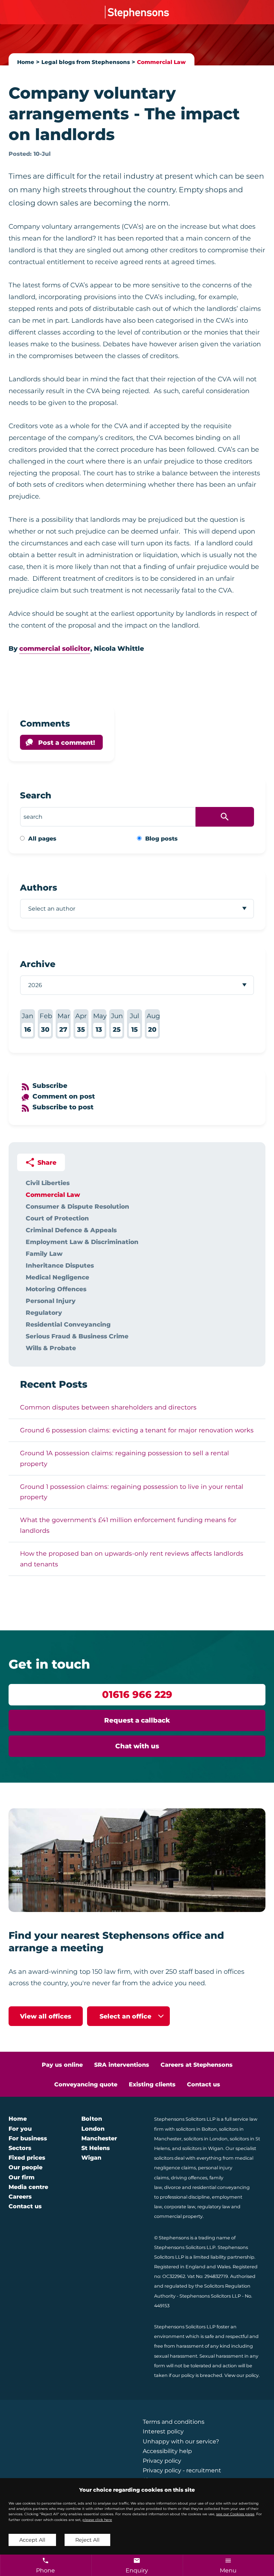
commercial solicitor (55, 648)
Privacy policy (162, 2461)
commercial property (178, 2216)
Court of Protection (57, 1218)
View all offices (46, 2016)
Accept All (32, 2540)
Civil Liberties (48, 1183)
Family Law (44, 1254)
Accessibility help (167, 2451)
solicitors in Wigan (203, 2148)
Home (26, 62)
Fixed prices (27, 2158)
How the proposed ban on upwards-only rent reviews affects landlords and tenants (132, 1559)
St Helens (96, 2148)
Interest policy (163, 2431)
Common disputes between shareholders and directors (108, 1407)
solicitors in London (206, 2139)
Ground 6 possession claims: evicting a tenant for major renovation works (137, 1430)
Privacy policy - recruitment (182, 2470)
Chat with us (137, 1746)
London (93, 2129)
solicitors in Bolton (196, 2129)
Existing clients (152, 2084)
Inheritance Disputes (60, 1265)
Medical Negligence (57, 1277)
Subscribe (50, 1086)
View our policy (242, 2375)
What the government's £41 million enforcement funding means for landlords (128, 1525)
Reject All (87, 2540)
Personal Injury (51, 1301)
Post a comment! (67, 742)
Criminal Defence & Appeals (71, 1230)
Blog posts (161, 839)
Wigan (91, 2158)
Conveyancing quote (86, 2084)
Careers (20, 2197)
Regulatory (44, 1312)
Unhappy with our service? (181, 2441)
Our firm (22, 2177)
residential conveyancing (221, 2187)
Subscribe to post (63, 1107)
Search (36, 795)
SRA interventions (122, 2065)
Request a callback (137, 1720)
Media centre (28, 2187)
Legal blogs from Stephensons (86, 62)
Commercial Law (161, 62)
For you (20, 2129)
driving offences (189, 2178)
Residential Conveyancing (68, 1324)
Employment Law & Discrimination (82, 1242)
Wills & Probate (51, 1348)
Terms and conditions (174, 2422)
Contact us (204, 2084)
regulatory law (214, 2207)
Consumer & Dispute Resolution (77, 1206)
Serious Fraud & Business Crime (77, 1336)
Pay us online (62, 2065)
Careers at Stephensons (197, 2065)
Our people (26, 2167)
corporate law (180, 2207)
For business (28, 2138)
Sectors (20, 2148)
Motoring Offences (56, 1289)
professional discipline (185, 2197)
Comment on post (64, 1096)
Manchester (99, 2138)
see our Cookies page (235, 2514)
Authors (39, 888)
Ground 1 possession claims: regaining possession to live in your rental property (132, 1492)
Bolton (92, 2119)
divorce (172, 2187)
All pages (42, 839)
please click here (97, 2520)
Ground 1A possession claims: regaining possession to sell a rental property (125, 1458)
